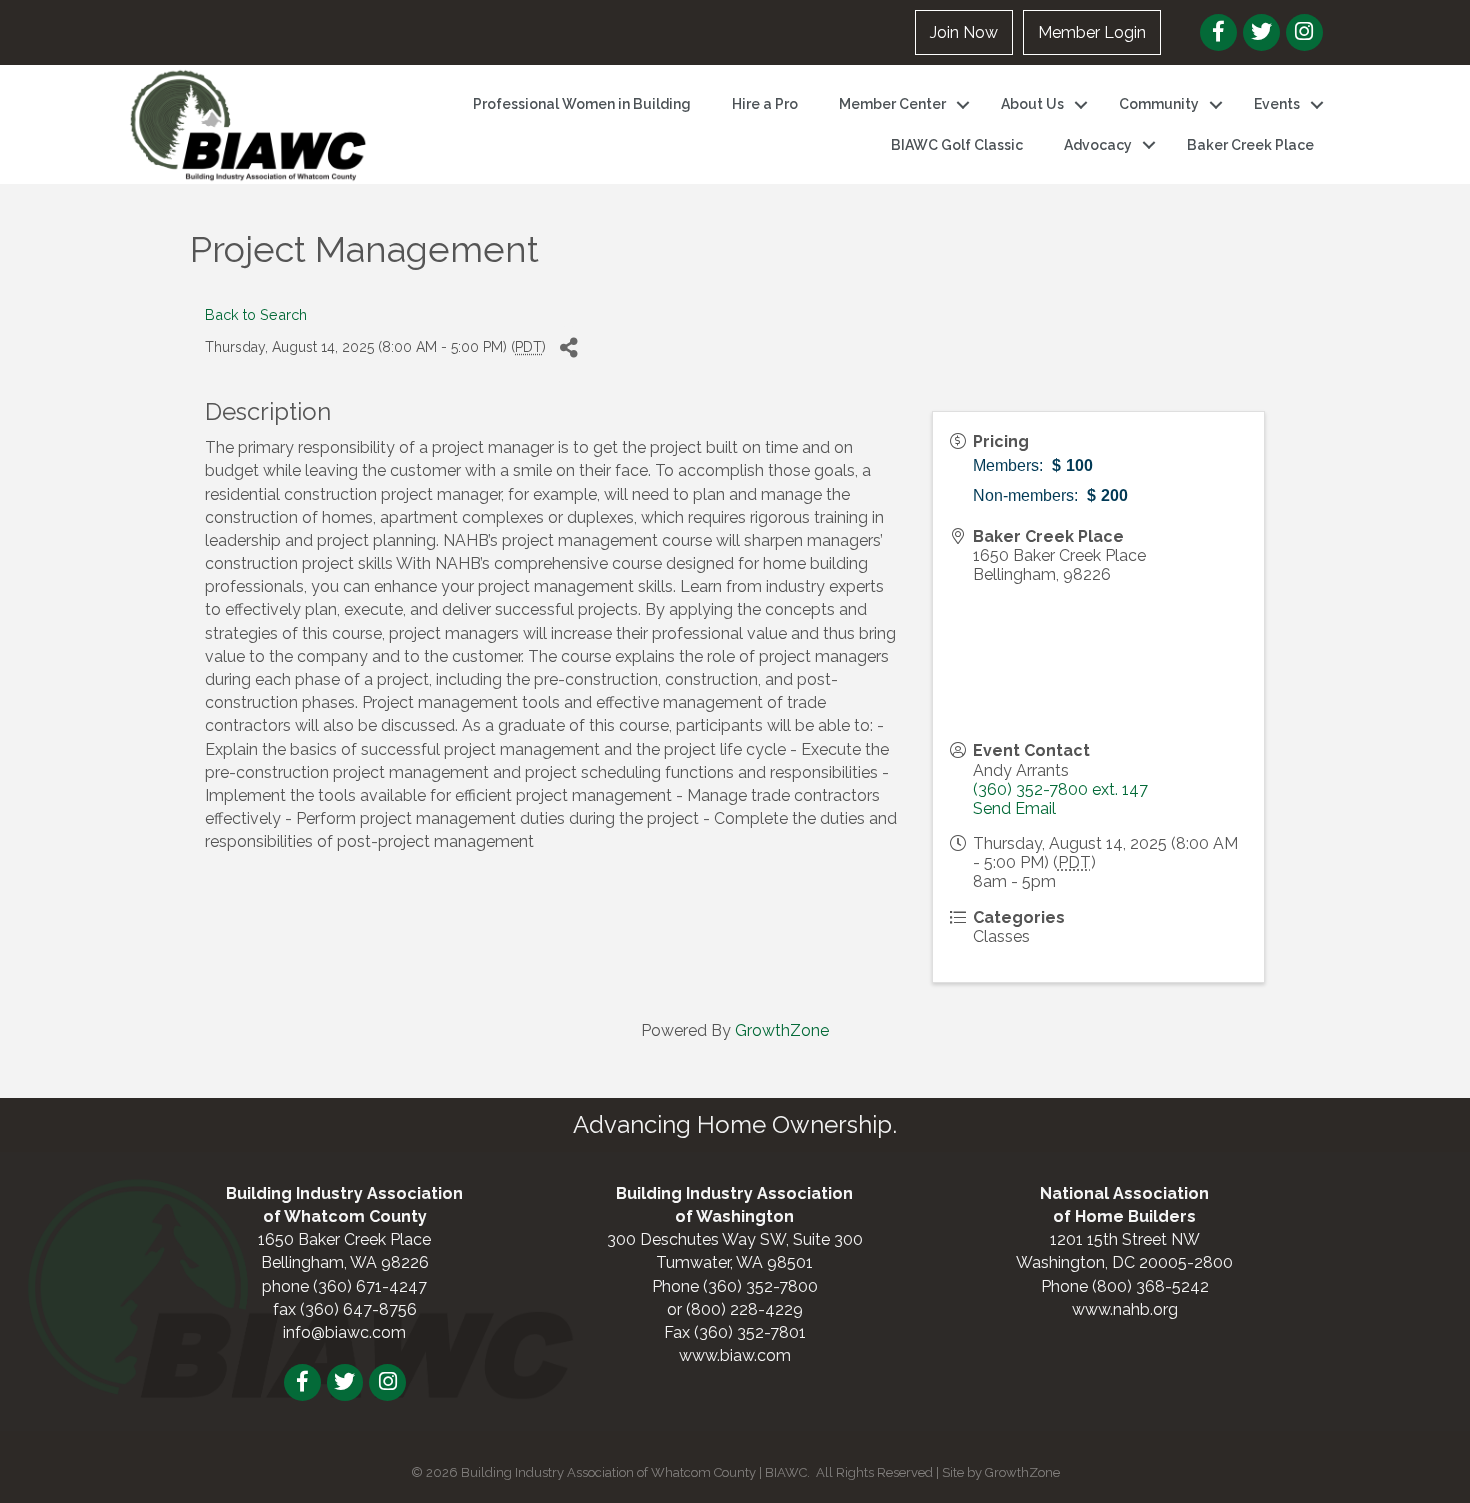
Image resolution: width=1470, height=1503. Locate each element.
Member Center (892, 104)
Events (1277, 104)
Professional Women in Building (582, 104)
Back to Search (256, 314)
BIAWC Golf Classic (957, 145)
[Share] (568, 348)
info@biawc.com (344, 1332)
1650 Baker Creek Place (344, 1239)
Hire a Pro (765, 104)
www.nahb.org (1125, 1309)
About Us (1032, 104)
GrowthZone (782, 1030)
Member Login (1092, 32)
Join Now (964, 32)
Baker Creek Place (1250, 145)
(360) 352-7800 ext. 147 (1060, 789)
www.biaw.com (735, 1355)
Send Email (1014, 808)
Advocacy (1098, 145)
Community (1159, 104)
